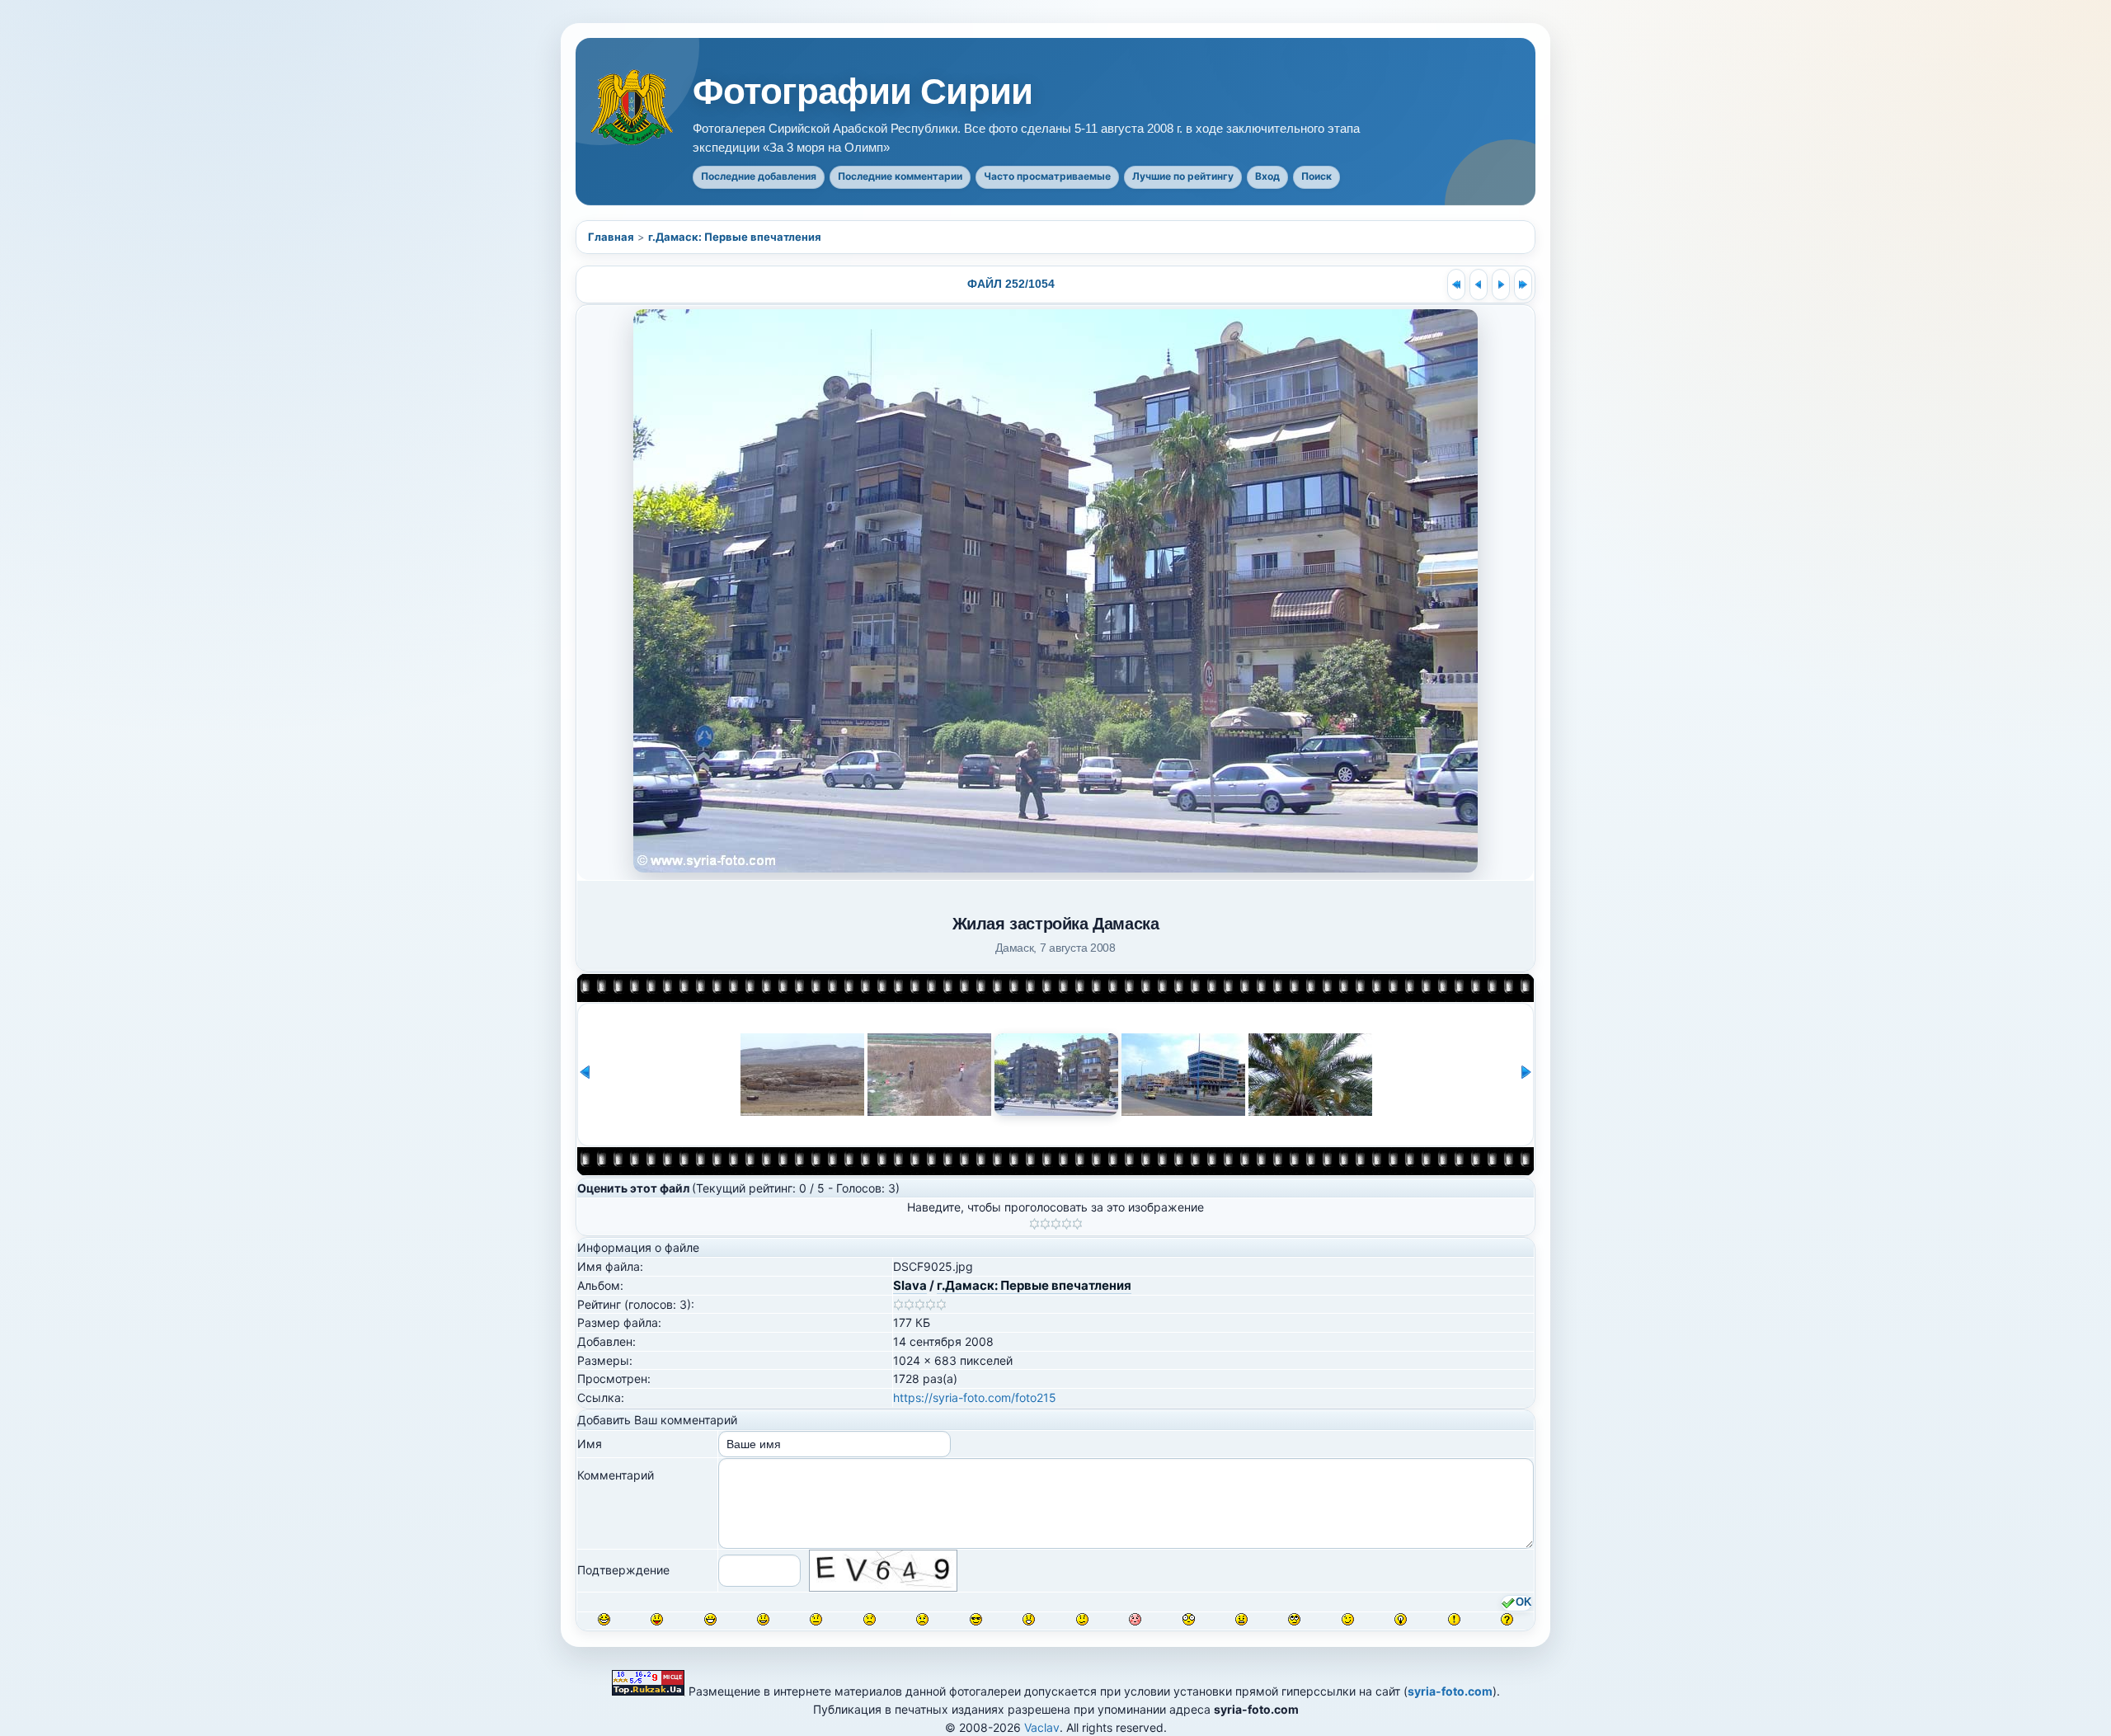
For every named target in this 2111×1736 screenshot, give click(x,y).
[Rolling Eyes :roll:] (1294, 1619)
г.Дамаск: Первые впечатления (735, 237)
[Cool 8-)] (976, 1619)
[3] (1056, 1224)
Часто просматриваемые (1047, 176)
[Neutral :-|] (816, 1619)
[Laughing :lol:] (604, 1619)
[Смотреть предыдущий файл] (1479, 285)
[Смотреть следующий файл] (1501, 285)
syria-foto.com (1450, 1691)
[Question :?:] (1507, 1619)
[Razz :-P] (657, 1619)
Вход (1267, 176)
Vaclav (1042, 1727)
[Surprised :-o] (1029, 1619)
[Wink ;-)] (1348, 1619)
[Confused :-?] (1082, 1619)
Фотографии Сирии (863, 92)
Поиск (1316, 176)
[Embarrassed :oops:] (1135, 1619)
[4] (1067, 1224)
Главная (611, 237)
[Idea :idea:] (1401, 1619)
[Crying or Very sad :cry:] (922, 1619)
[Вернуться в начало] (1456, 285)
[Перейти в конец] (1523, 285)
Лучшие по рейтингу (1183, 176)
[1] (1034, 1224)
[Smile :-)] (763, 1619)
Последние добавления (759, 176)
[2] (1045, 1224)
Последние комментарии (900, 176)
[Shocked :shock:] (1189, 1619)
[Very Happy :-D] (710, 1619)
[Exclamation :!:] (1454, 1619)
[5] (1077, 1224)
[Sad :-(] (870, 1619)
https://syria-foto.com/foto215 (975, 1397)
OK (1523, 1602)
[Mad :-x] (1241, 1619)
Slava (910, 1285)
